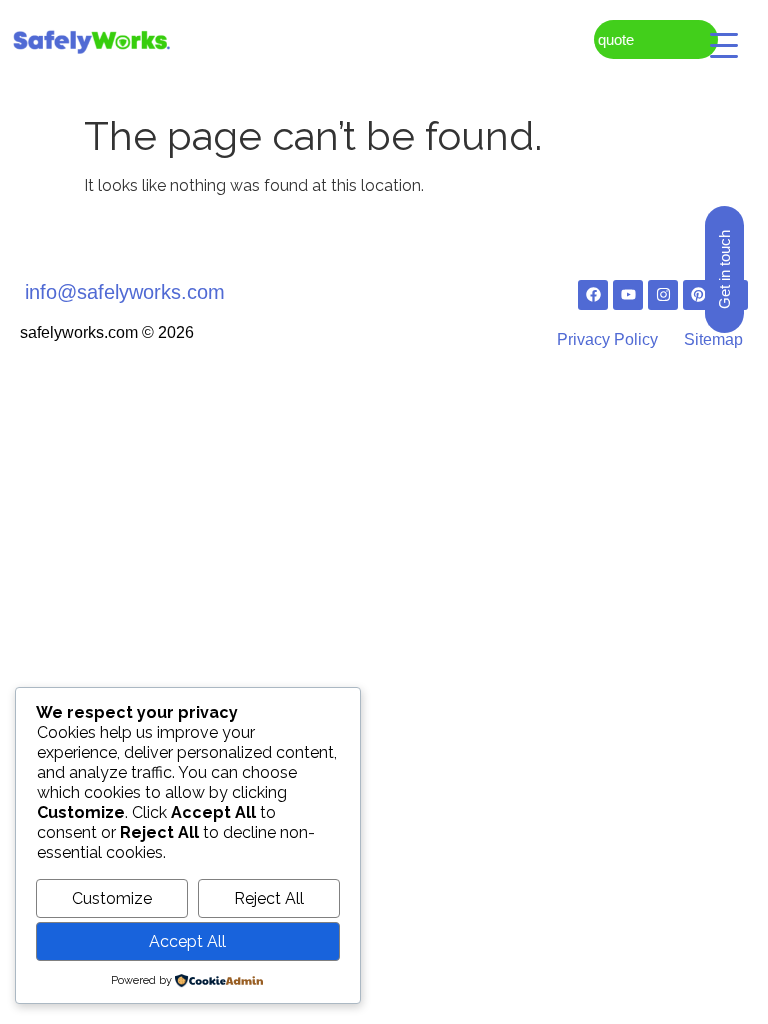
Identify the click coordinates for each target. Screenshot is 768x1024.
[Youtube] (628, 295)
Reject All (269, 898)
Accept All (187, 941)
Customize (112, 898)
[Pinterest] (698, 295)
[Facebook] (593, 295)
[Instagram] (663, 295)
